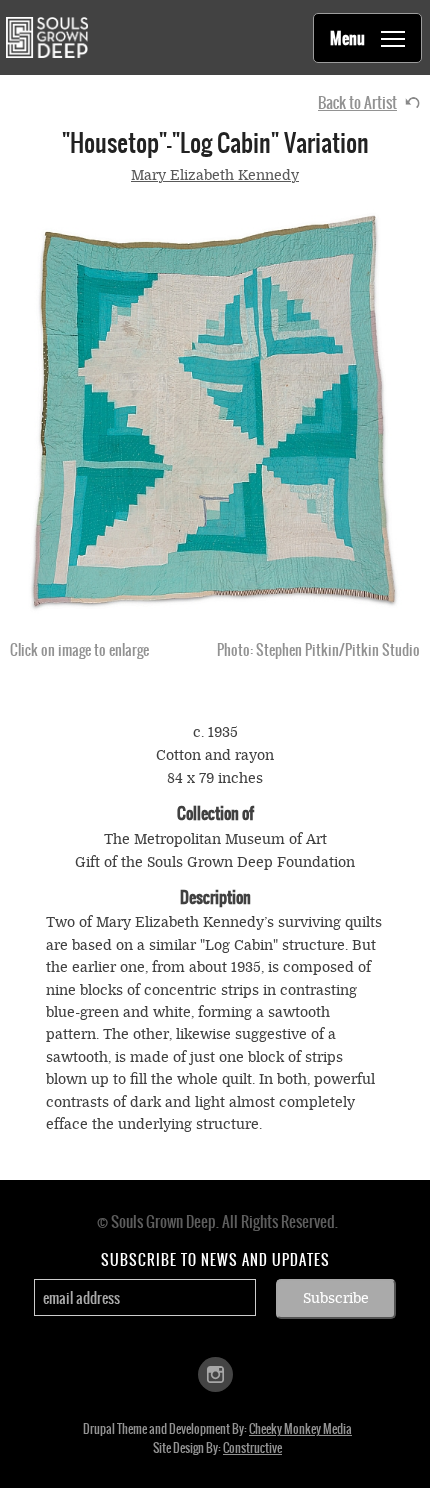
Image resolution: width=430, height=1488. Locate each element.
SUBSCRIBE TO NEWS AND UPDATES (215, 1260)
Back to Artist (357, 102)
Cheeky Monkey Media (300, 1429)
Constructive (252, 1448)
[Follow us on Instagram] (215, 1373)
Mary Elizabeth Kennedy (215, 175)
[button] (215, 413)
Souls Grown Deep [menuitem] (46, 37)
